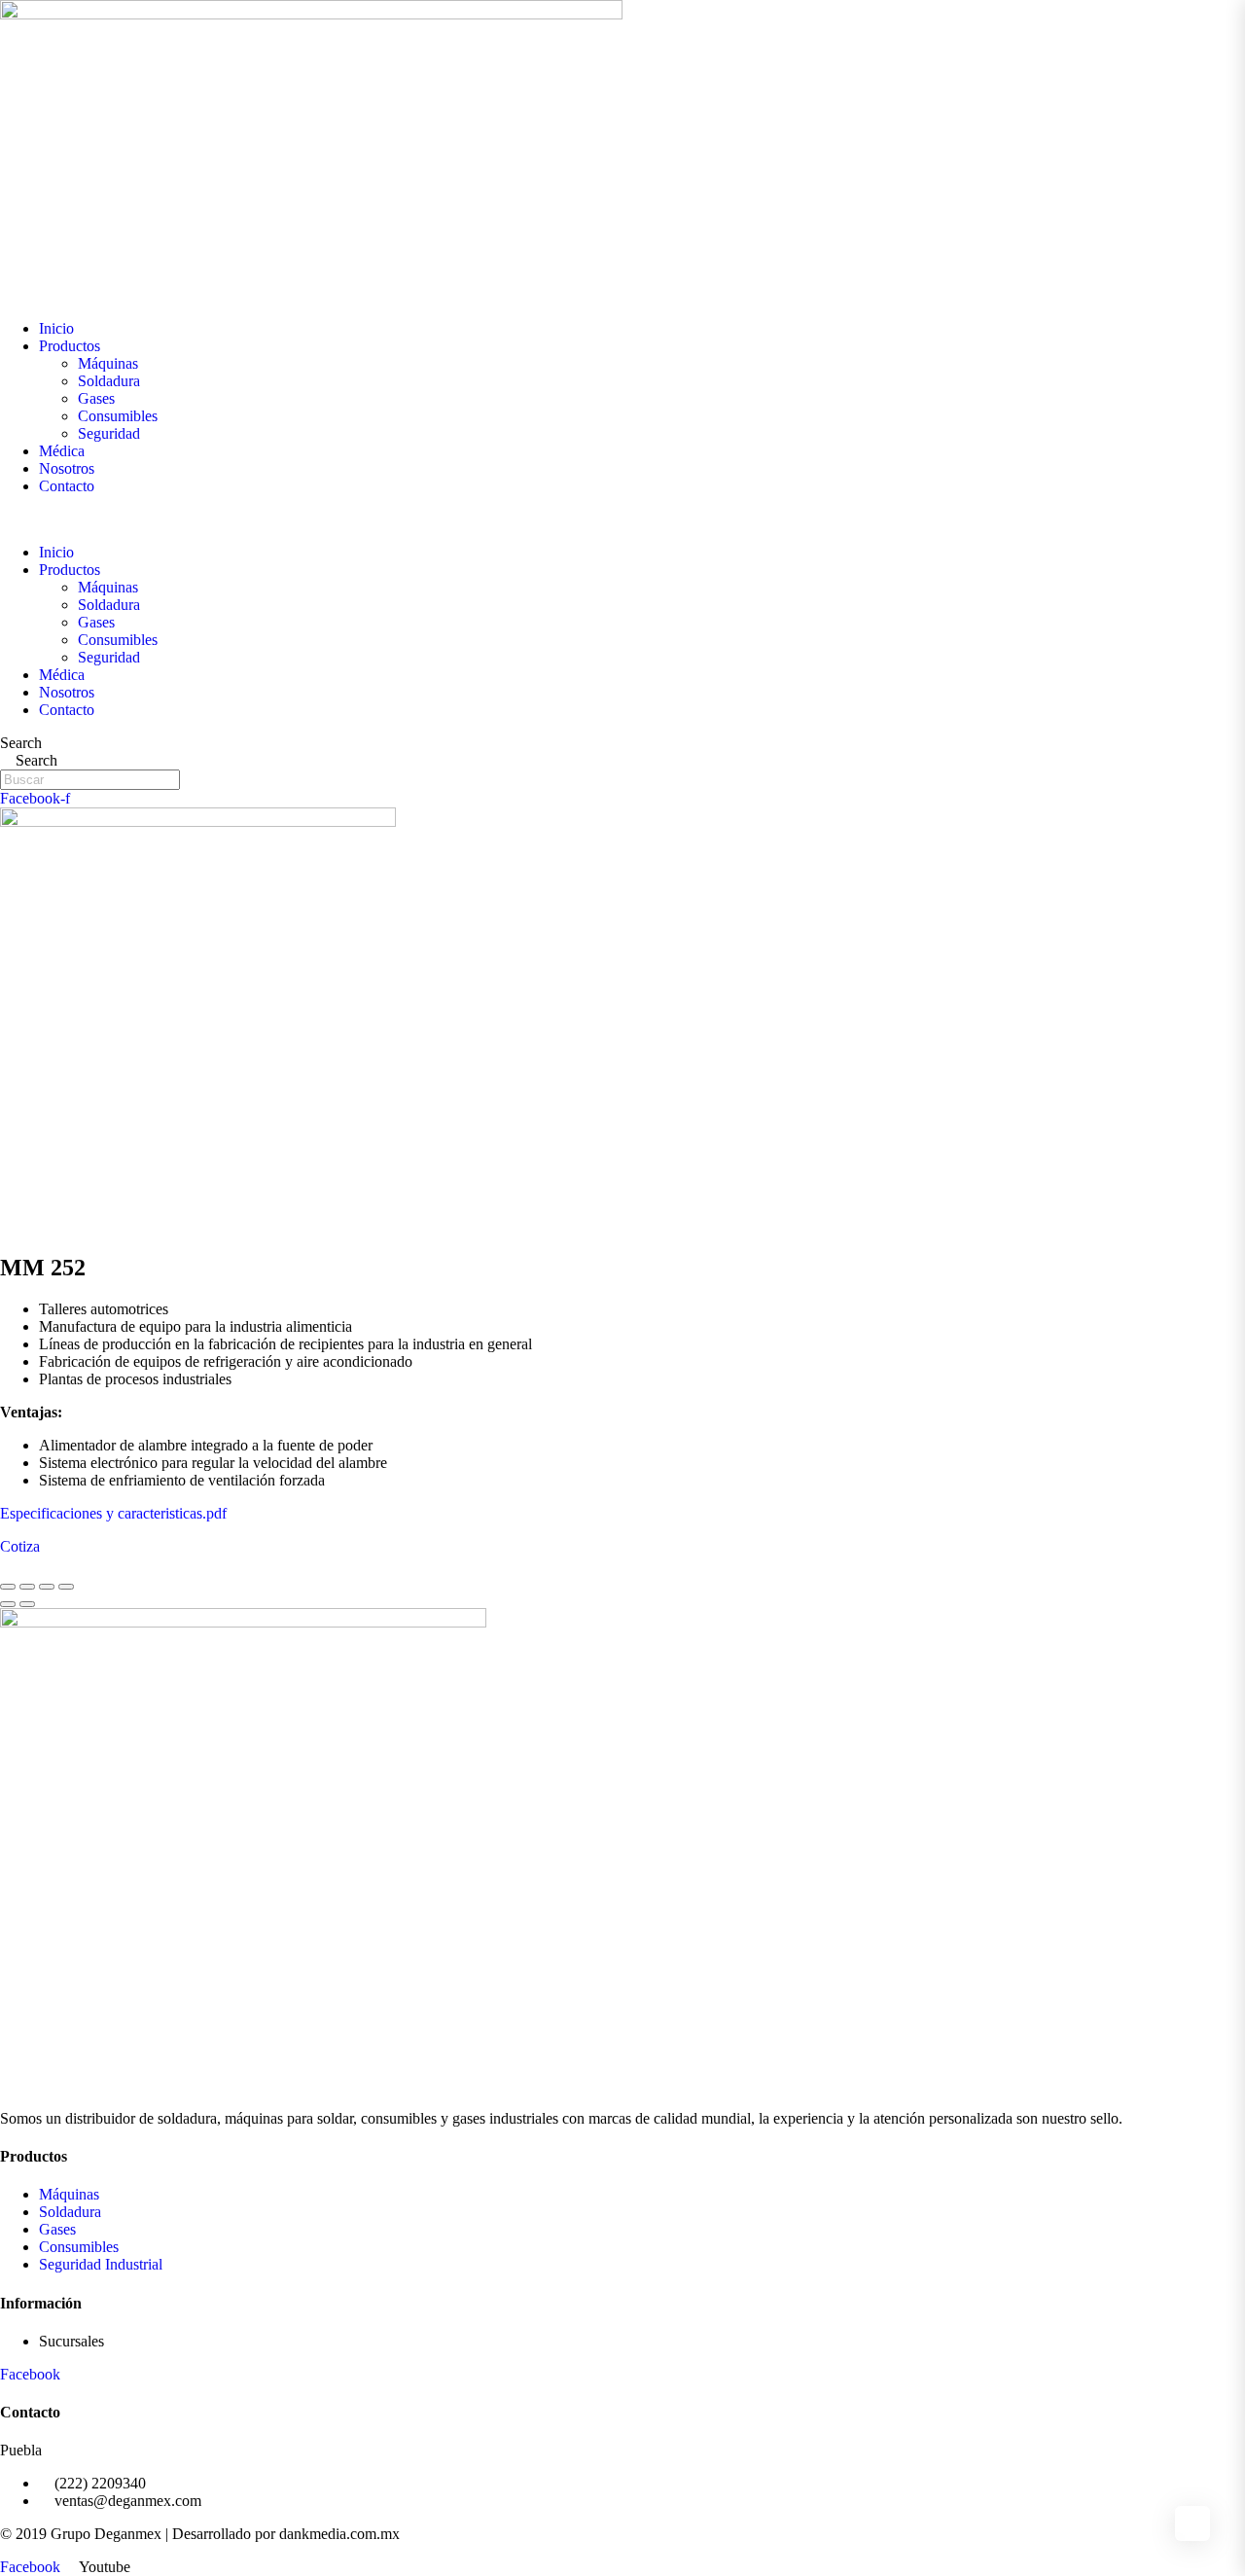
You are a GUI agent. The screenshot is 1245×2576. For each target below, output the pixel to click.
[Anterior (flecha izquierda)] (8, 1604)
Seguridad (109, 433)
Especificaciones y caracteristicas (101, 1513)
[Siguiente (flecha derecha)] (27, 1604)
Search (21, 743)
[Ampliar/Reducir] (66, 1587)
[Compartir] (27, 1587)
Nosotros (67, 468)
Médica (62, 451)
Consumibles (118, 416)
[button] (622, 519)
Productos (70, 346)
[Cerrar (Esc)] (8, 1587)
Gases (96, 398)
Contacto (67, 486)
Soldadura (109, 381)
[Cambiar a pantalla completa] (47, 1587)
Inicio (56, 328)
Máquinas (108, 363)
